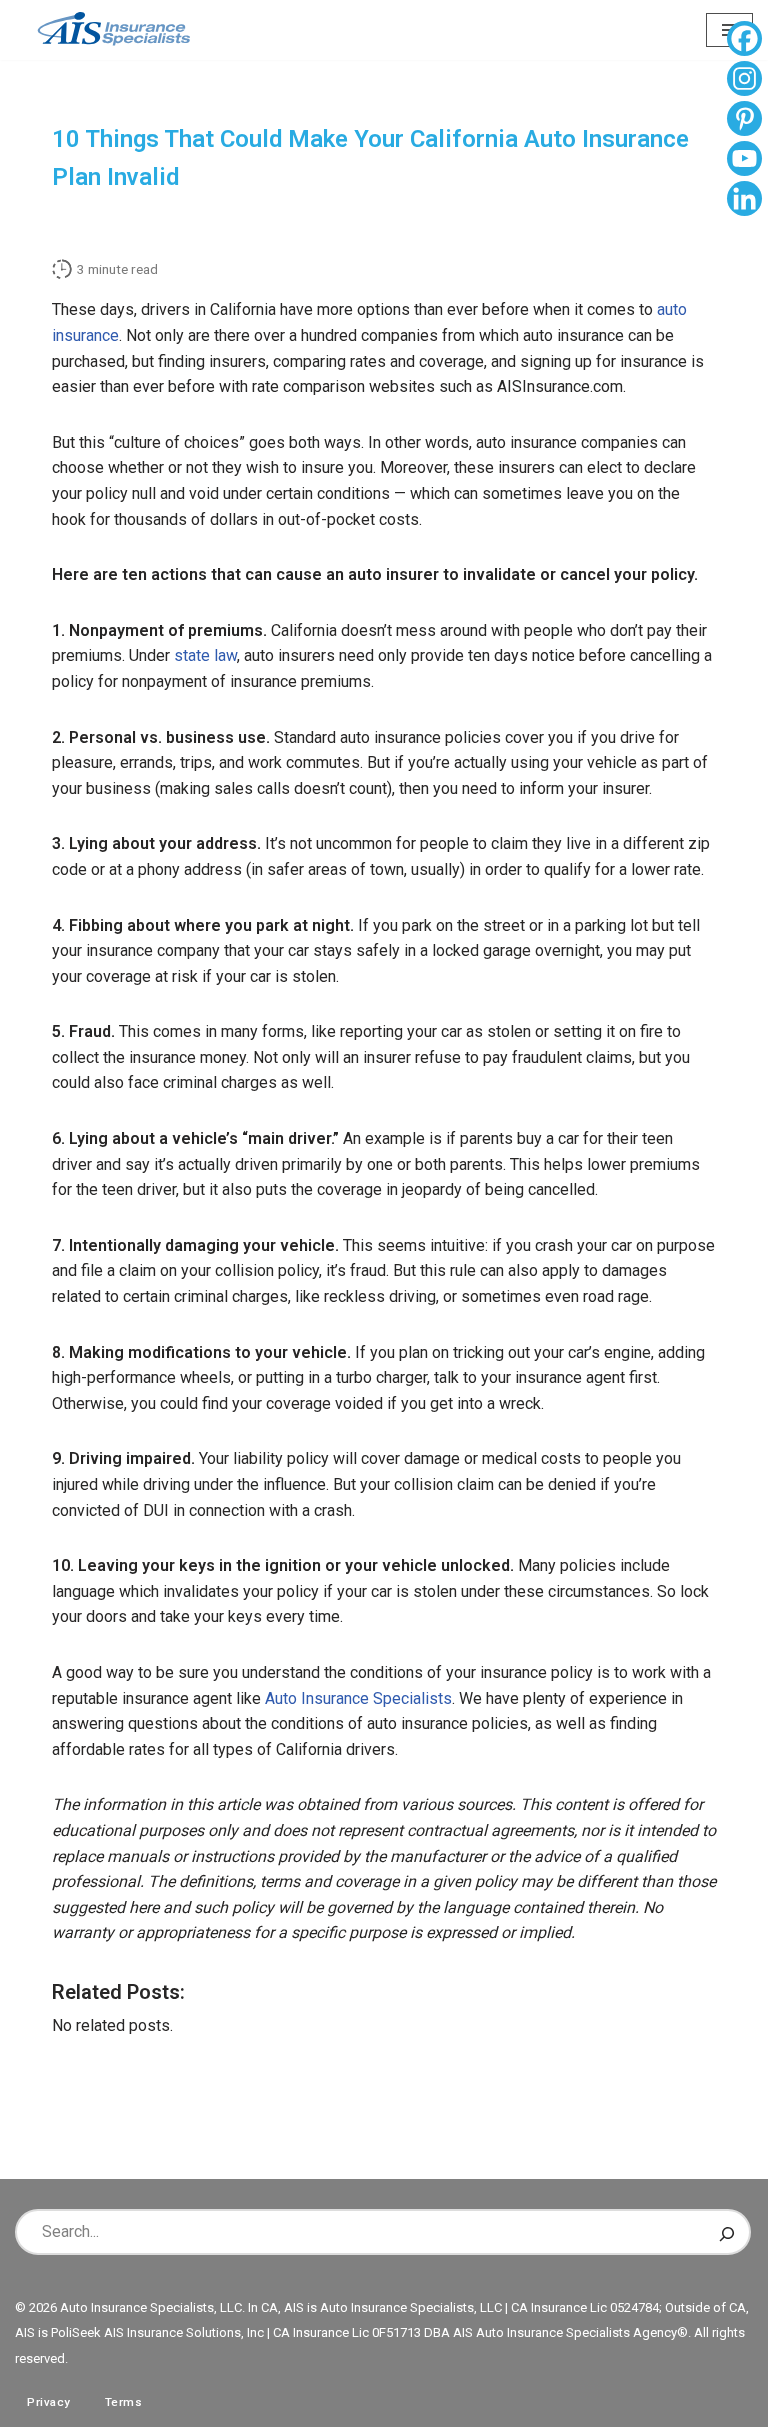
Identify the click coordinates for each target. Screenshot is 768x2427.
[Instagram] (744, 81)
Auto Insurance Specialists (358, 1698)
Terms (124, 2402)
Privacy (49, 2402)
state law (205, 655)
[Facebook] (744, 41)
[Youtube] (744, 161)
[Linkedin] (744, 201)
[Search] (727, 2232)
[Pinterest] (744, 121)
